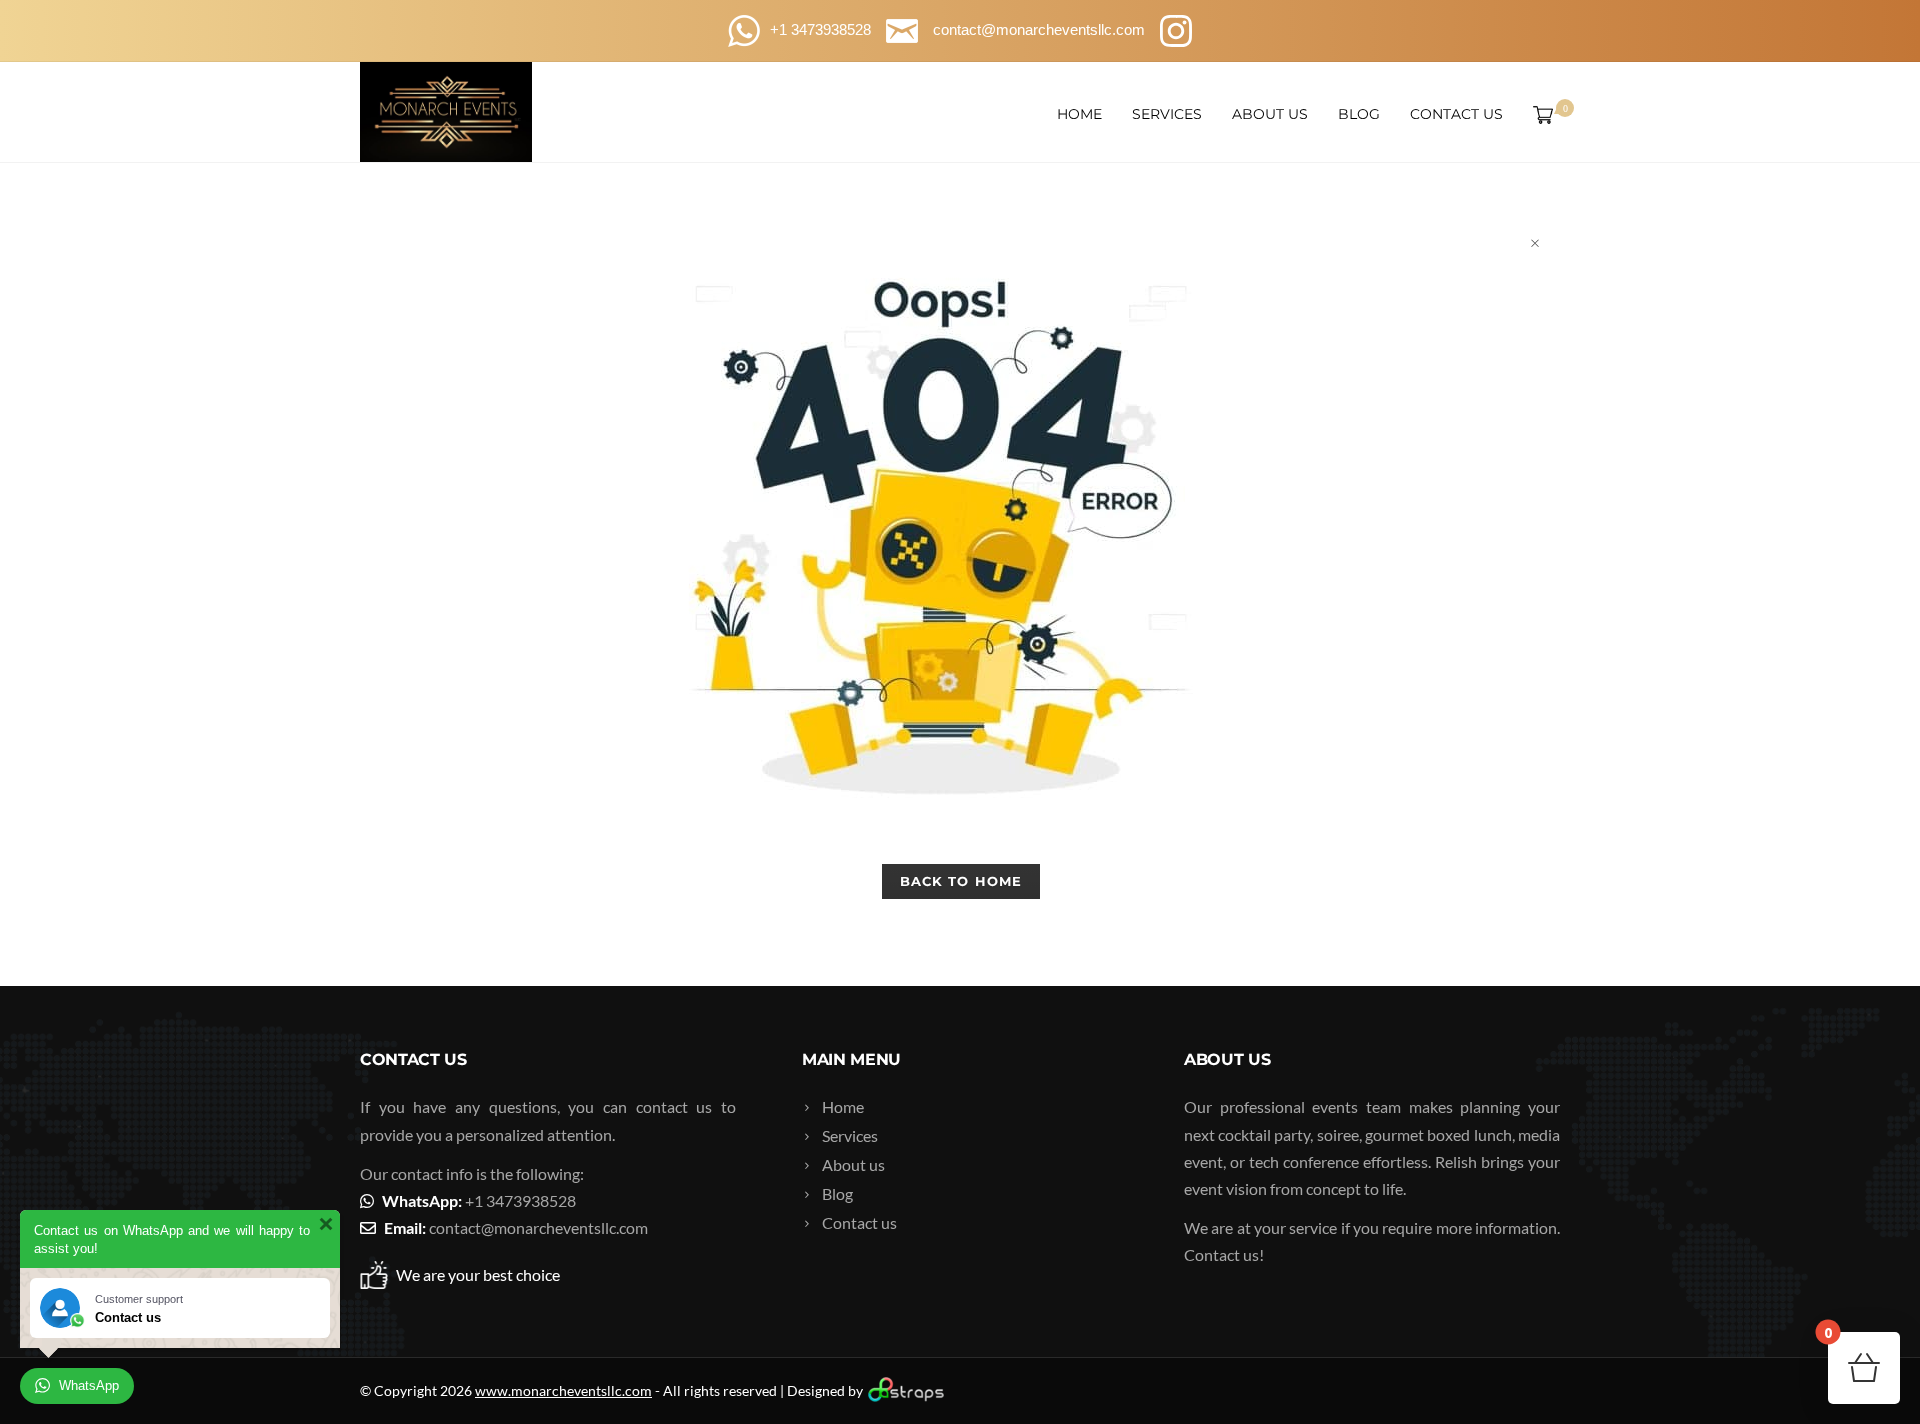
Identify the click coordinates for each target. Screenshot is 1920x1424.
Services (1167, 114)
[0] (1539, 114)
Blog (1359, 114)
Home (1079, 114)
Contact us (1456, 114)
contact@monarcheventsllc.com (538, 1227)
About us (1270, 114)
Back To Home (960, 881)
